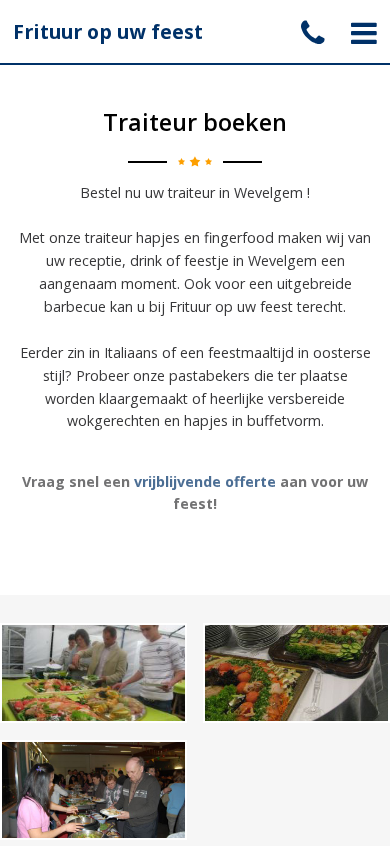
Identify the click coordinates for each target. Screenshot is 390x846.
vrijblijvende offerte (205, 481)
